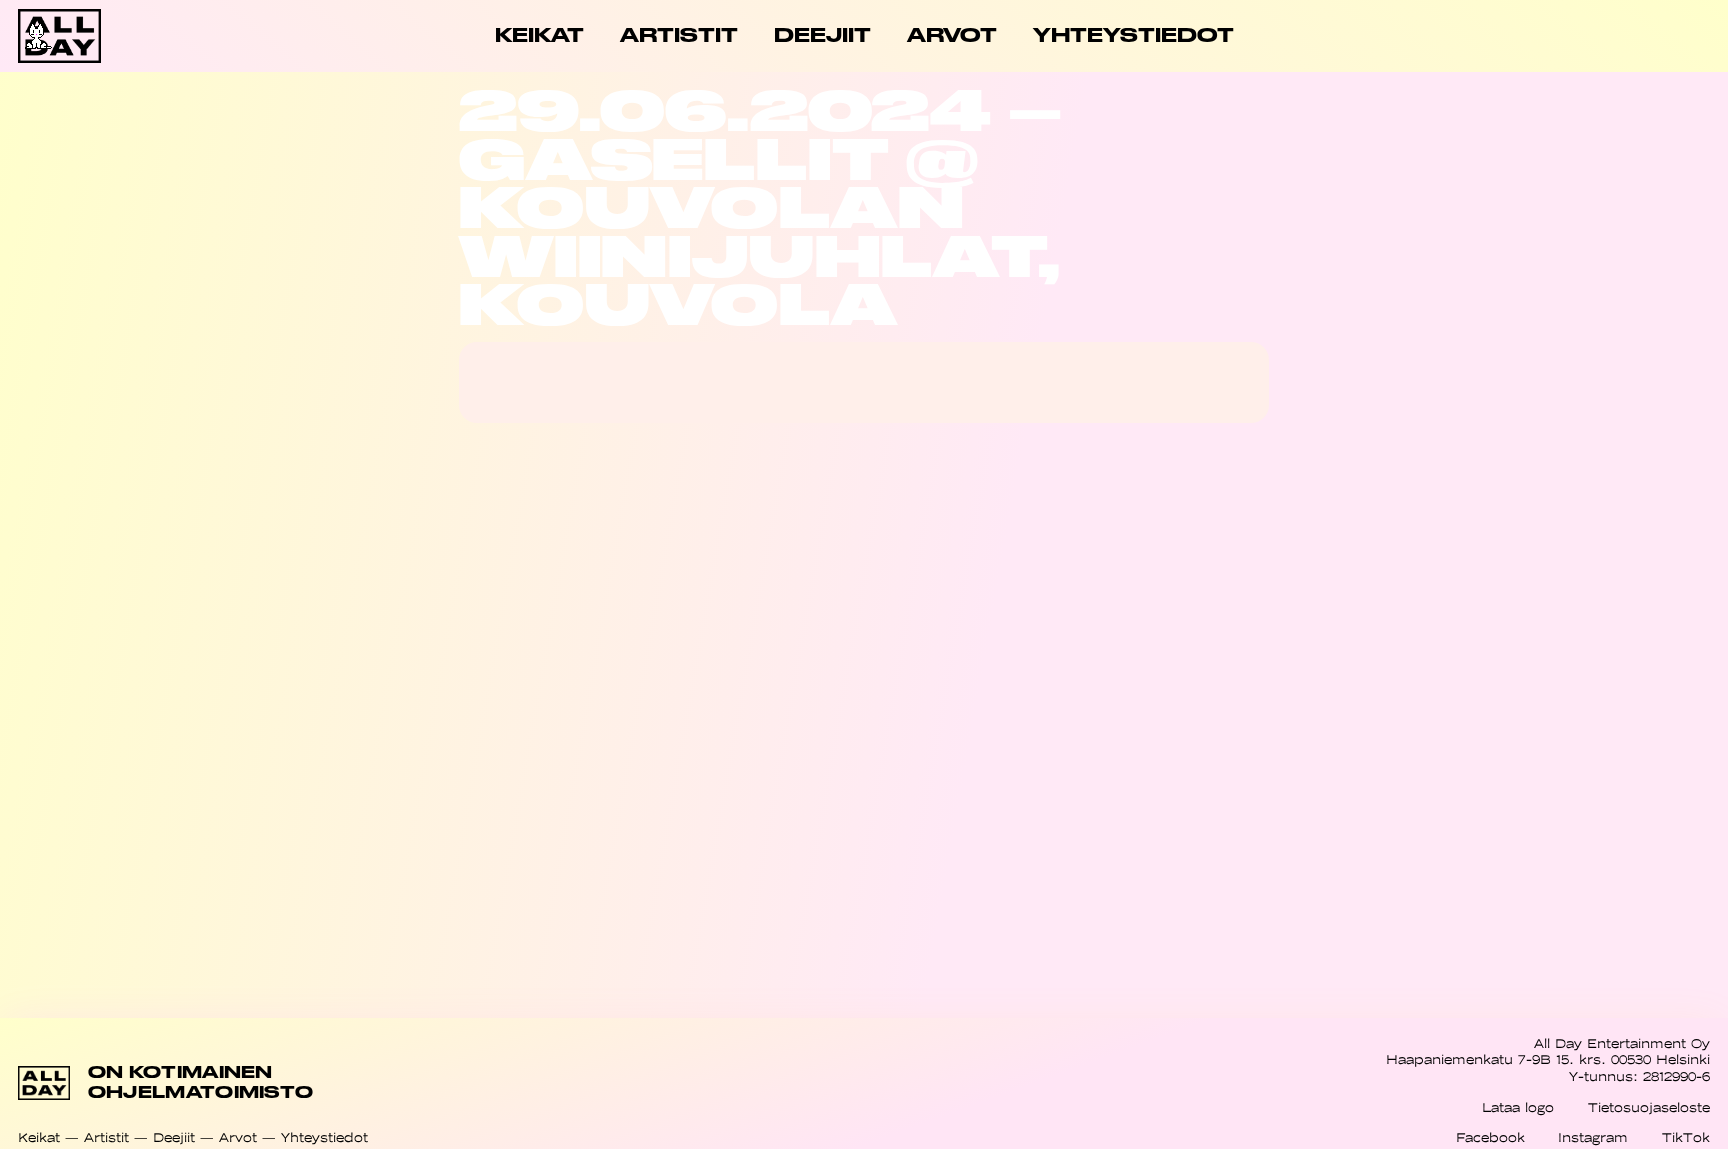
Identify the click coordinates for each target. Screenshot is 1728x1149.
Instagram (1593, 1137)
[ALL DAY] (102, 36)
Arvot (238, 1137)
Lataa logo (1518, 1107)
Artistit (106, 1137)
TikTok (1686, 1137)
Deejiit (174, 1137)
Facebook (1490, 1137)
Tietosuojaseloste (1649, 1107)
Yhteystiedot (324, 1137)
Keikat (39, 1137)
